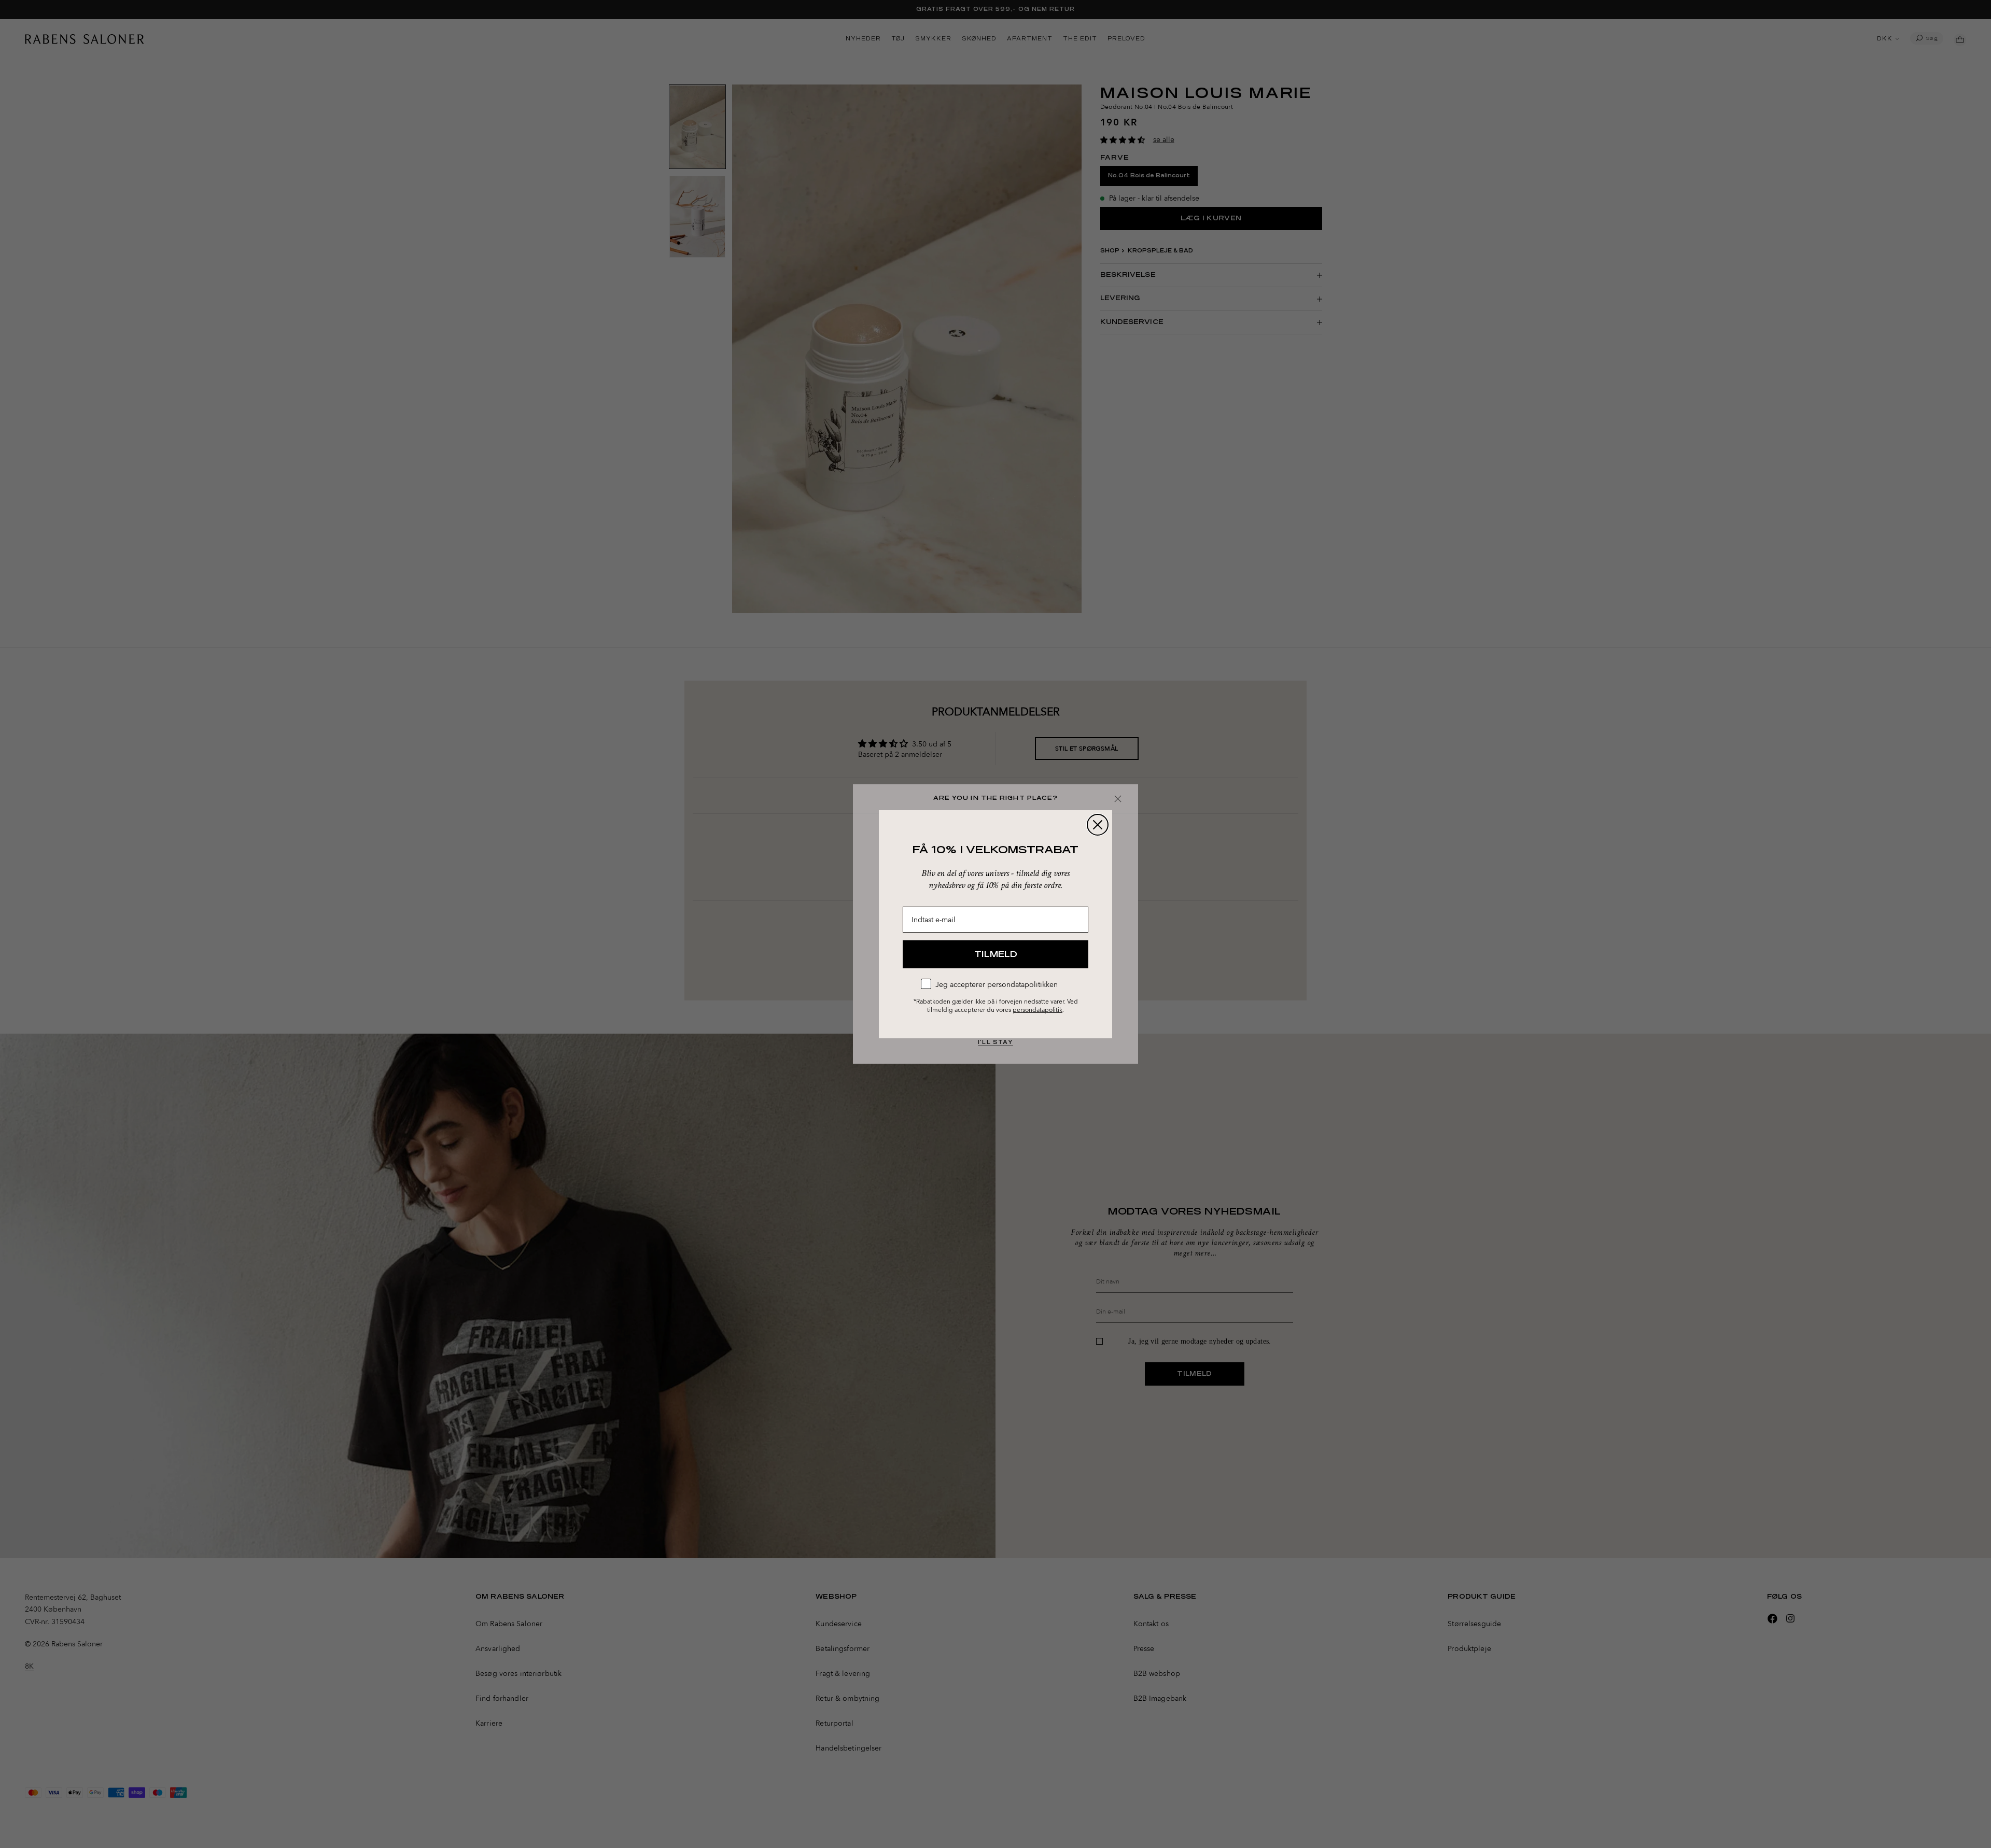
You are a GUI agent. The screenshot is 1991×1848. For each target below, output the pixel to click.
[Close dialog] (1098, 825)
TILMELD (996, 954)
